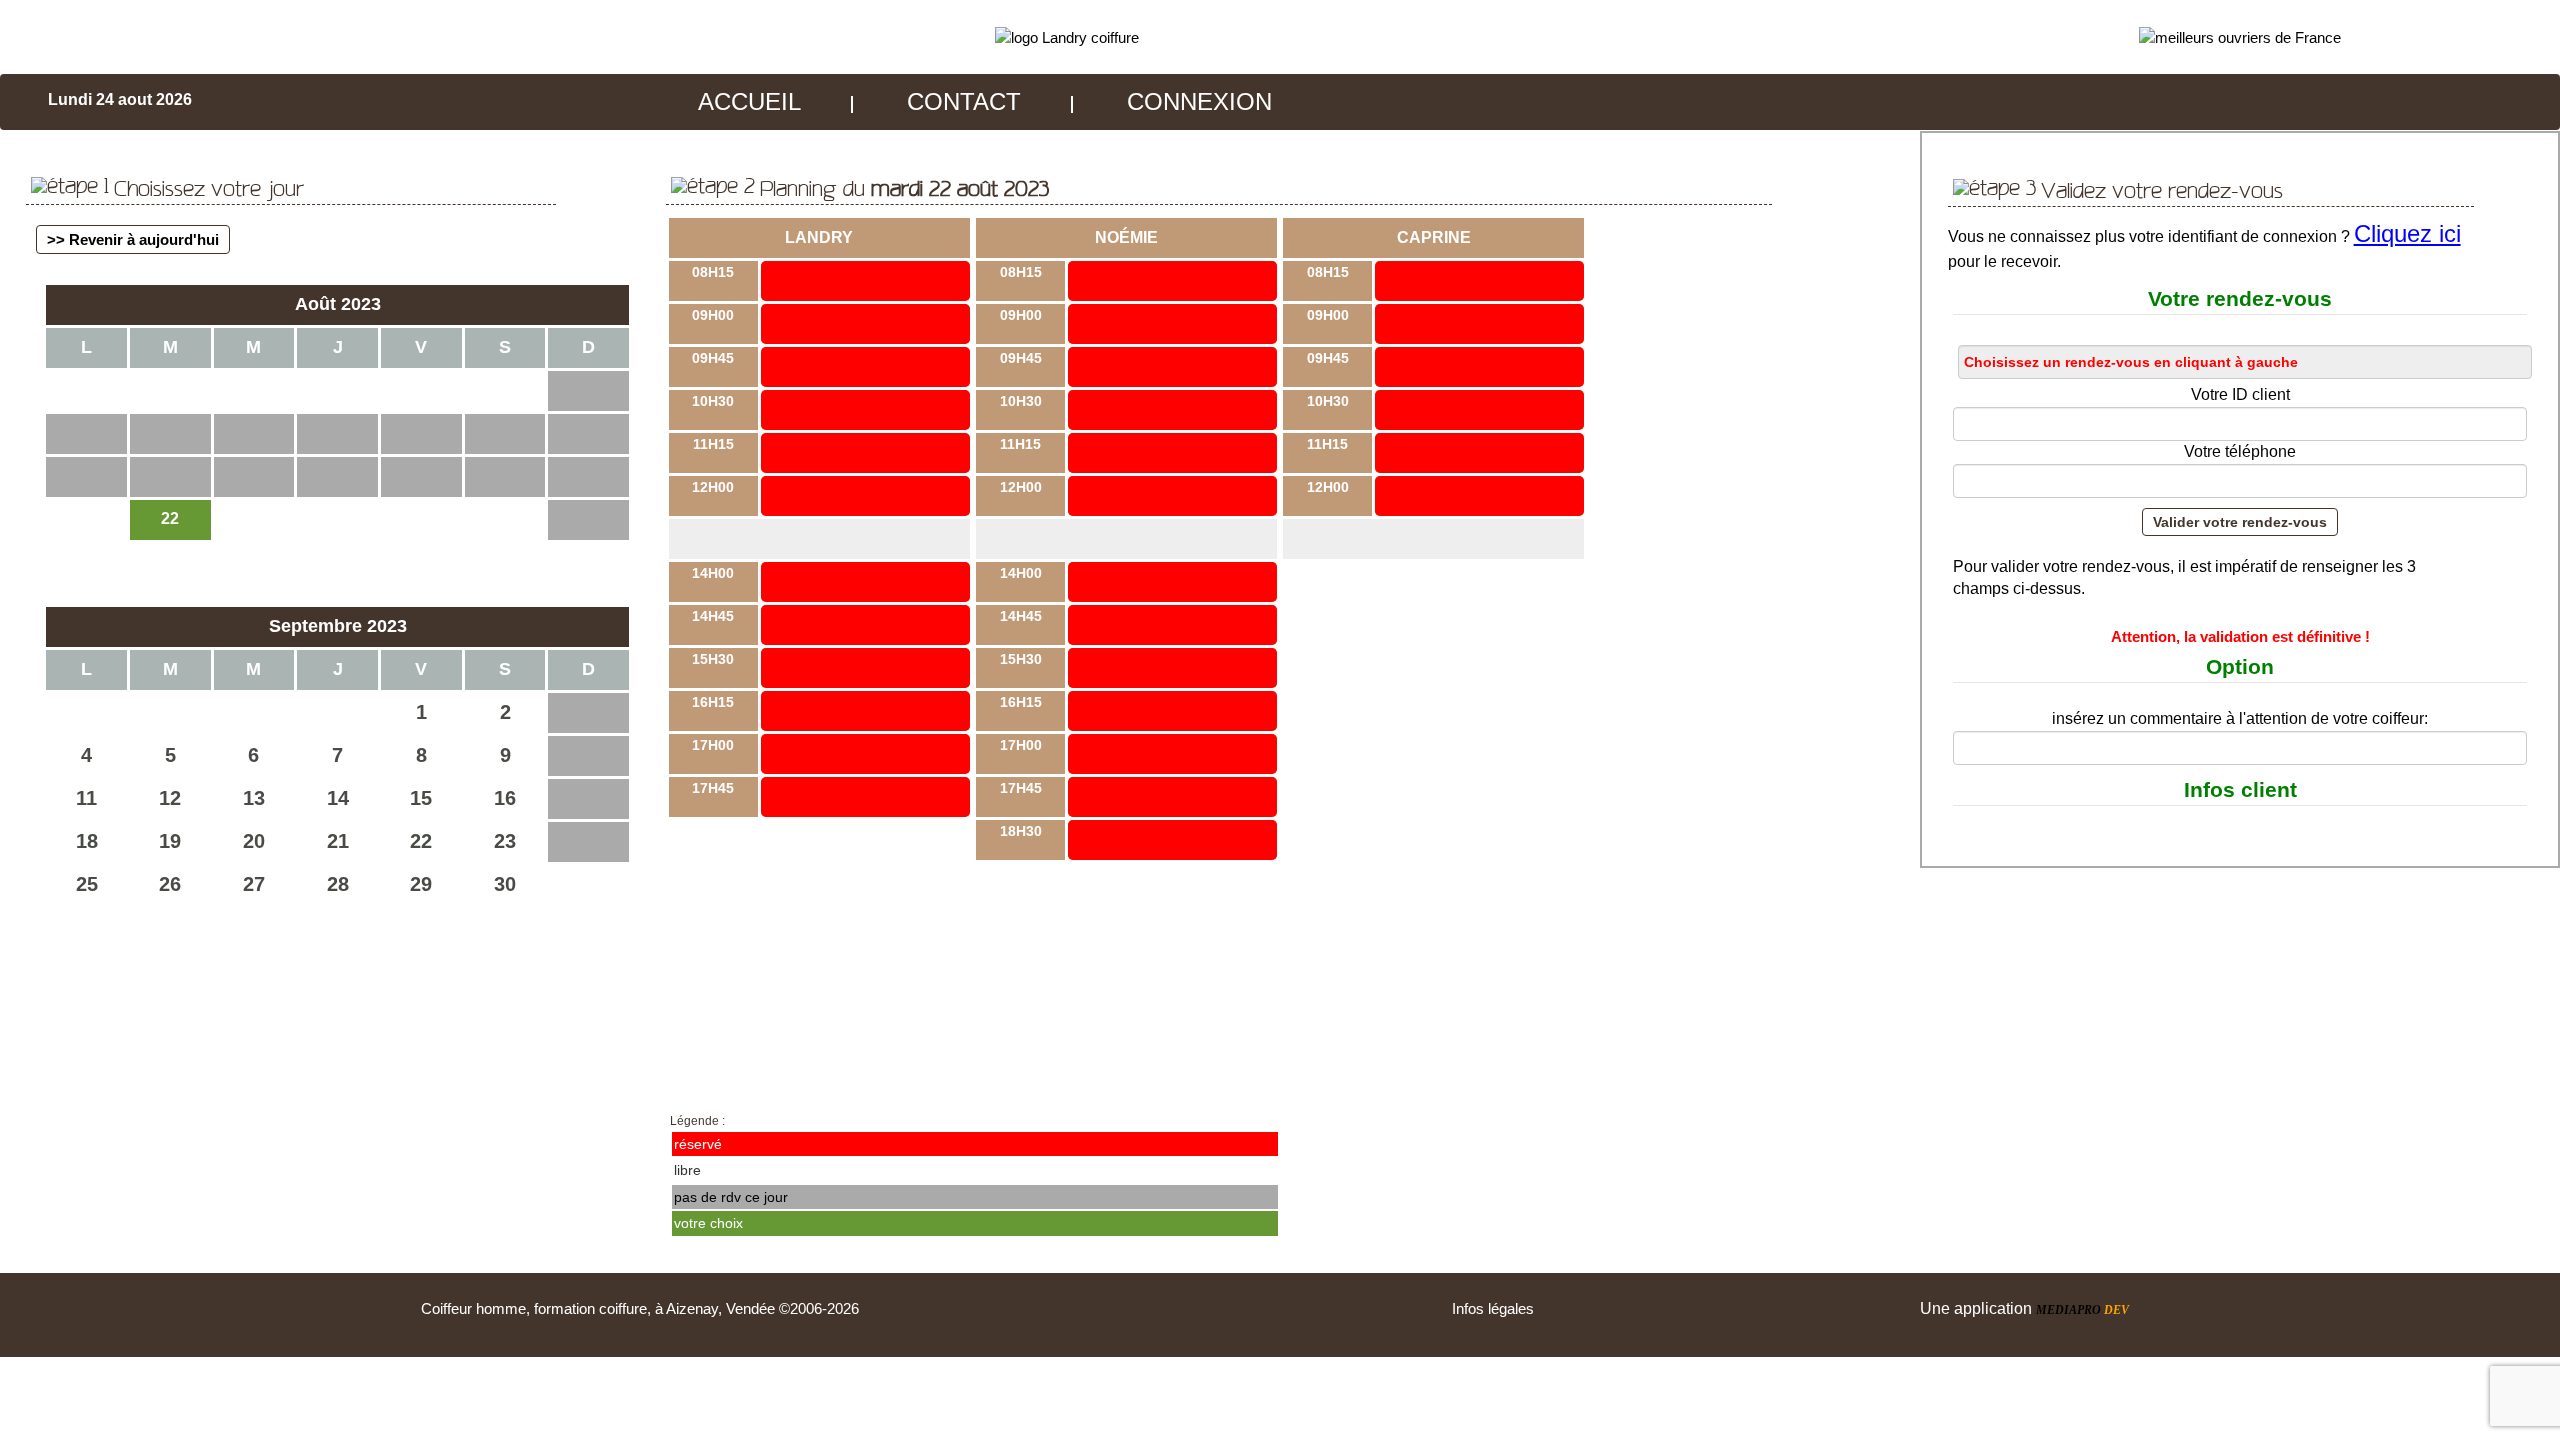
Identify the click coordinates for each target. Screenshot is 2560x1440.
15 (421, 798)
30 (505, 884)
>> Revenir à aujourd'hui (133, 239)
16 (505, 798)
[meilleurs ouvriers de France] (2240, 36)
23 (505, 841)
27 (254, 884)
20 (254, 841)
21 (338, 841)
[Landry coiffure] (1067, 36)
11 (86, 798)
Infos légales (1493, 1308)
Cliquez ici (2407, 233)
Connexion (1199, 101)
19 (170, 841)
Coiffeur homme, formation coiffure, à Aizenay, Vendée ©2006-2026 (640, 1308)
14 (338, 798)
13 (254, 798)
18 (87, 841)
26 (170, 884)
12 (170, 798)
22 (421, 841)
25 (87, 884)
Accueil (749, 101)
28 (338, 884)
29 (421, 884)
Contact (964, 101)
